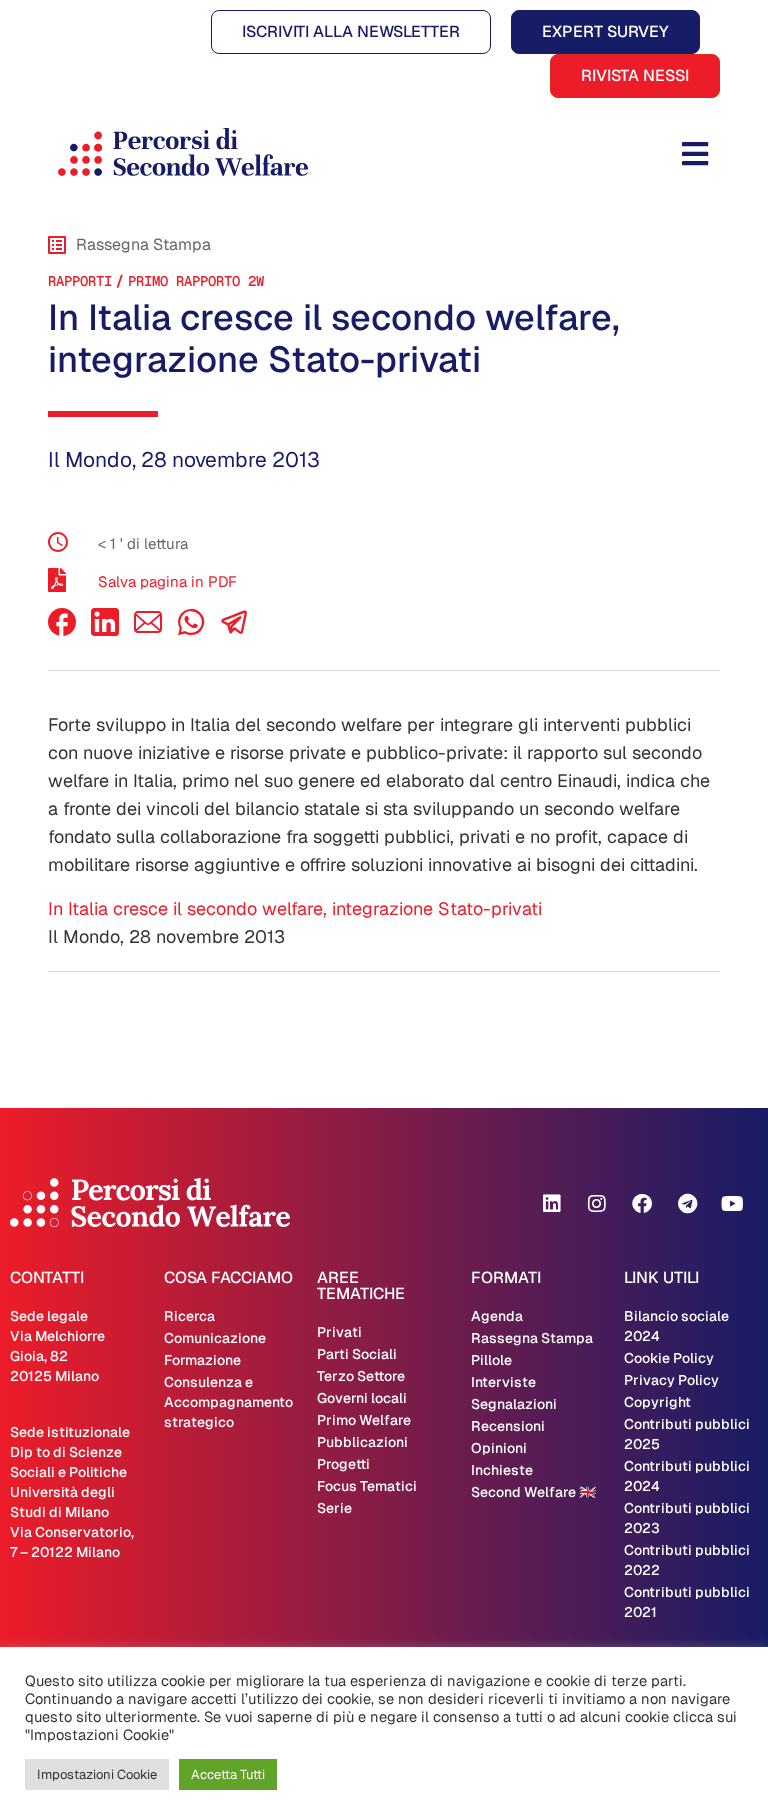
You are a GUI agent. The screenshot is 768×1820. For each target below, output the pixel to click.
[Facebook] (62, 630)
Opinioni (499, 1448)
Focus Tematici (367, 1486)
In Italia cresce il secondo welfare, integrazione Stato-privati (295, 908)
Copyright (657, 1402)
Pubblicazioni (362, 1442)
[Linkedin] (552, 1204)
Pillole (491, 1360)
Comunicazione (215, 1338)
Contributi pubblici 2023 (687, 1518)
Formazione (202, 1360)
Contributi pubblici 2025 (687, 1434)
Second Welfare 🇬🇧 (533, 1492)
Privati (339, 1332)
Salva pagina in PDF (167, 581)
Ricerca (189, 1316)
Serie (334, 1508)
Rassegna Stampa (532, 1338)
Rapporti (80, 281)
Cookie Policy (669, 1358)
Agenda (497, 1316)
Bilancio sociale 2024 (676, 1326)
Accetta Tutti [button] (228, 1774)
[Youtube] (732, 1204)
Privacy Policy (671, 1380)
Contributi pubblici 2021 (687, 1602)
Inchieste (502, 1470)
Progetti (343, 1464)
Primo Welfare (364, 1420)
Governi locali (362, 1398)
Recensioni (508, 1426)
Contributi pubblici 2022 (687, 1560)
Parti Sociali (357, 1354)
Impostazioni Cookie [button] (97, 1774)
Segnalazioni (514, 1404)
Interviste (503, 1382)
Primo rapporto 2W (196, 281)
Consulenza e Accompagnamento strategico (228, 1402)
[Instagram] (597, 1204)
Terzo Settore (361, 1376)
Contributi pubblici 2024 (687, 1476)
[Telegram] (687, 1204)
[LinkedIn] (105, 630)
